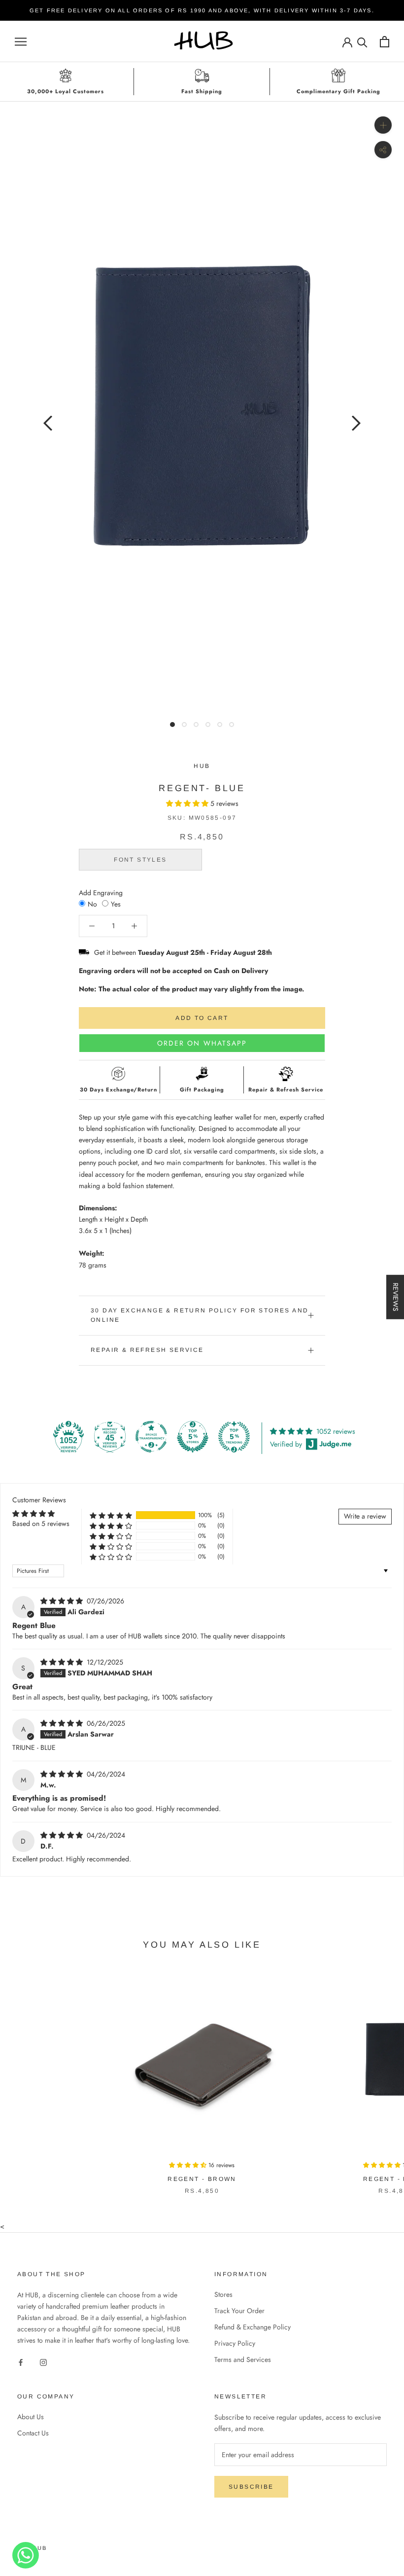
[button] (188, 803)
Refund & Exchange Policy (252, 2327)
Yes (116, 904)
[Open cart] (385, 42)
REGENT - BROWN (202, 2179)
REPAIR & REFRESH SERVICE (147, 1350)
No (92, 904)
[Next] (356, 423)
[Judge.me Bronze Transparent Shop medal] (151, 1437)
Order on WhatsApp (202, 1043)
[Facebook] (21, 2362)
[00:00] (202, 405)
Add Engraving (101, 893)
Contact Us (33, 2433)
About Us (31, 2417)
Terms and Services (243, 2359)
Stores (223, 2294)
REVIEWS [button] (396, 1297)
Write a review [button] (365, 1516)
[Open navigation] (21, 42)
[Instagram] (43, 2362)
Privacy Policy (235, 2343)
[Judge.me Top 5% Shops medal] (193, 1437)
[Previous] (48, 423)
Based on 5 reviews (41, 1524)
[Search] (362, 42)
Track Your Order (239, 2311)
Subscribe (251, 2487)
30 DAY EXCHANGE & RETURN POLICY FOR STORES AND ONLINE (200, 1315)
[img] (63, 1601)
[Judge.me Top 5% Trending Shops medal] (234, 1437)
